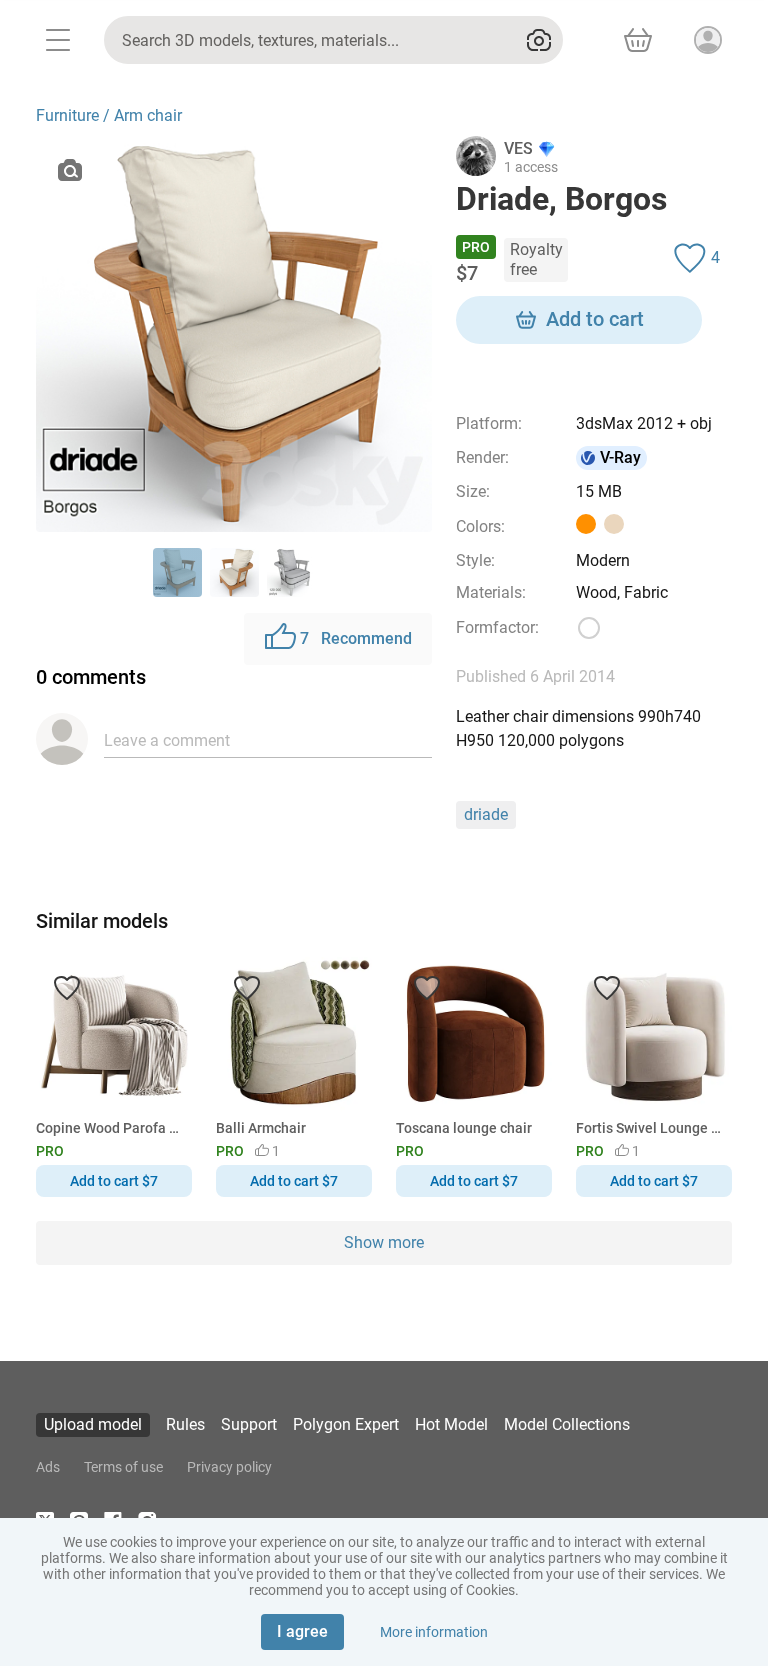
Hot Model (451, 1424)
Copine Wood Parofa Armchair (110, 1128)
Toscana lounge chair (464, 1128)
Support (249, 1424)
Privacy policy (229, 1467)
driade (486, 814)
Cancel (317, 866)
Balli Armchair (261, 1128)
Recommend (356, 638)
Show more (384, 1242)
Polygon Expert (346, 1424)
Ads (48, 1467)
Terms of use (123, 1467)
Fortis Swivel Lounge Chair (650, 1128)
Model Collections (567, 1424)
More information (434, 1632)
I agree (302, 1631)
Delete (453, 866)
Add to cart (595, 319)
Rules (185, 1424)
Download (442, 866)
